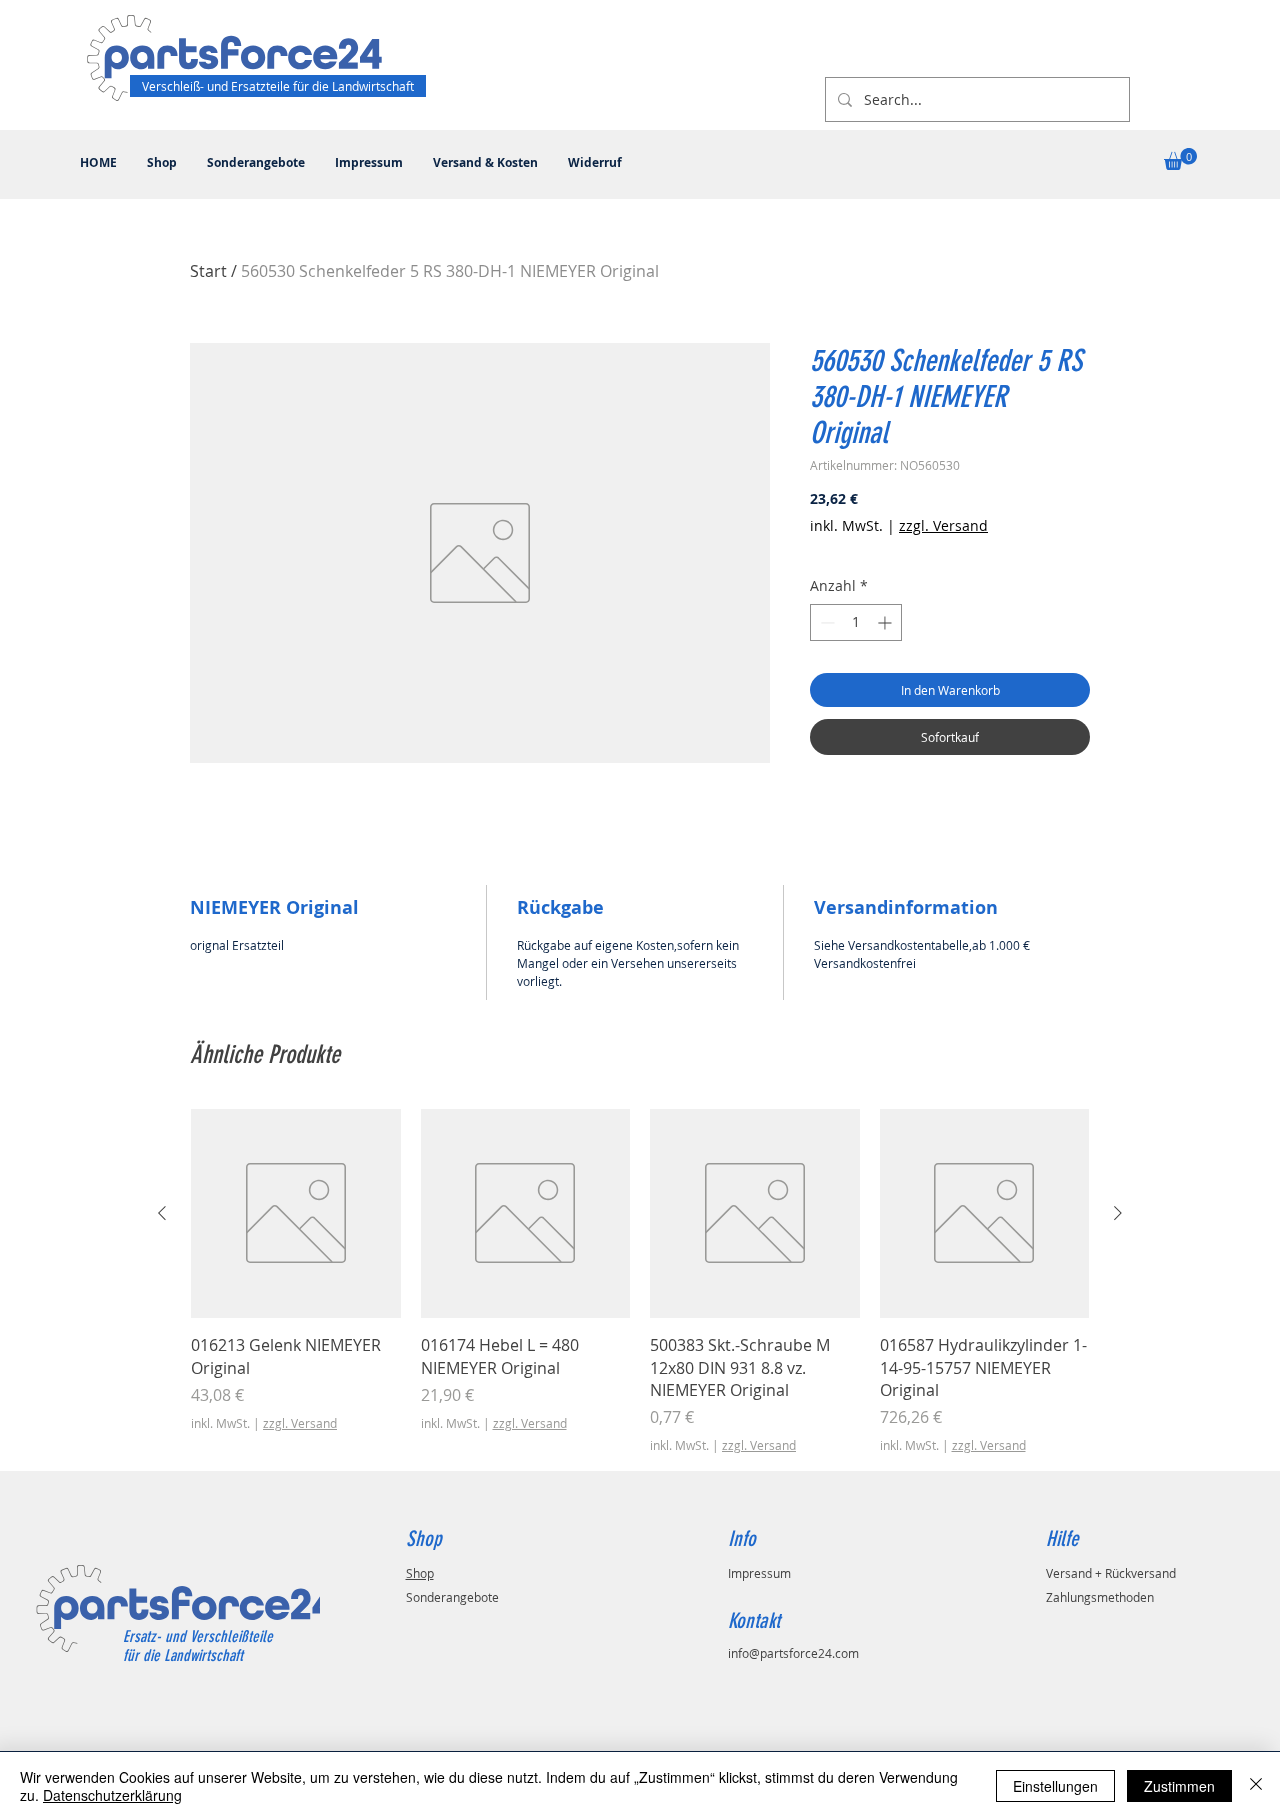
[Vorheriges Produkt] (162, 1213)
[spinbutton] (856, 622)
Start (208, 271)
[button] (1180, 159)
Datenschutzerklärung (112, 1795)
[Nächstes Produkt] (1118, 1213)
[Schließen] (1256, 1786)
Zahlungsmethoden (1100, 1597)
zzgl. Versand (943, 525)
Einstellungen (1055, 1786)
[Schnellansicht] (296, 1214)
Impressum (759, 1573)
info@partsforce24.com (793, 1653)
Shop (420, 1573)
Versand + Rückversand (1111, 1573)
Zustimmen (1179, 1786)
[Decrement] (825, 622)
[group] (640, 1282)
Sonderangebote (452, 1597)
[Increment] (886, 622)
